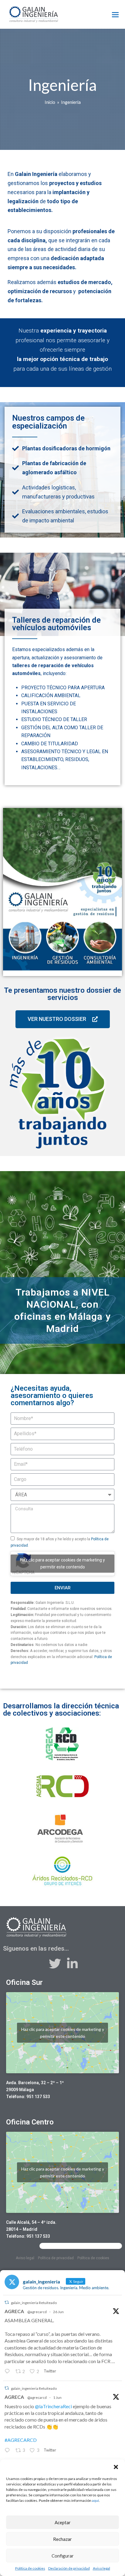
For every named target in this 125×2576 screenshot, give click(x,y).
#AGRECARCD (21, 2440)
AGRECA (14, 2311)
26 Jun (58, 2312)
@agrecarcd (37, 2312)
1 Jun (57, 2397)
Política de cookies (30, 2568)
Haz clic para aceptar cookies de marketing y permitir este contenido (62, 1563)
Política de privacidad (56, 2258)
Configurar (63, 2556)
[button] (116, 2467)
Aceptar (63, 2522)
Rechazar (62, 2539)
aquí (95, 2500)
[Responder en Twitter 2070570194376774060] (8, 2372)
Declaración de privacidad (69, 2568)
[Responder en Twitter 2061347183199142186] (8, 2451)
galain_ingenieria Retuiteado (34, 2303)
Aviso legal (101, 2568)
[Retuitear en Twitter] (7, 2302)
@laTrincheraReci (53, 2406)
